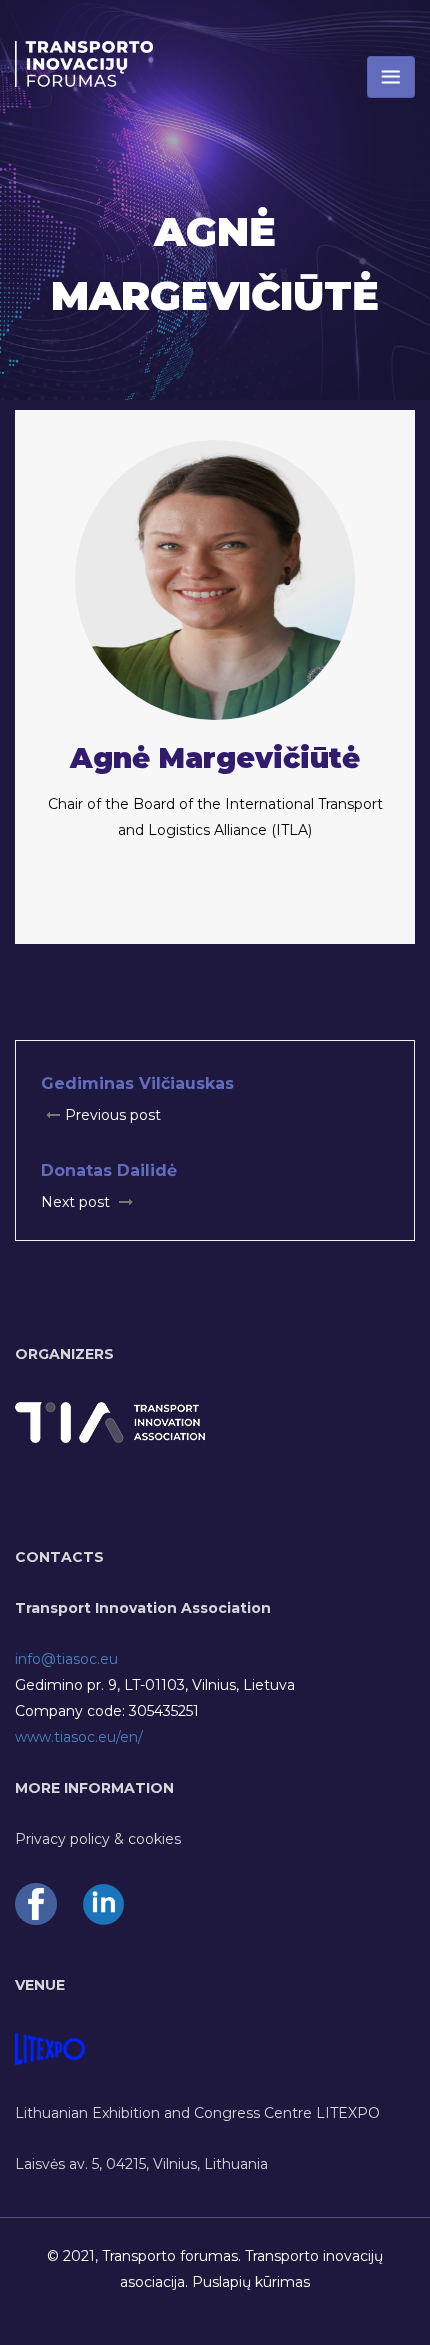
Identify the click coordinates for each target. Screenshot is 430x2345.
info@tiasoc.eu (66, 1659)
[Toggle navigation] (391, 77)
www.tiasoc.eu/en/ (79, 1737)
